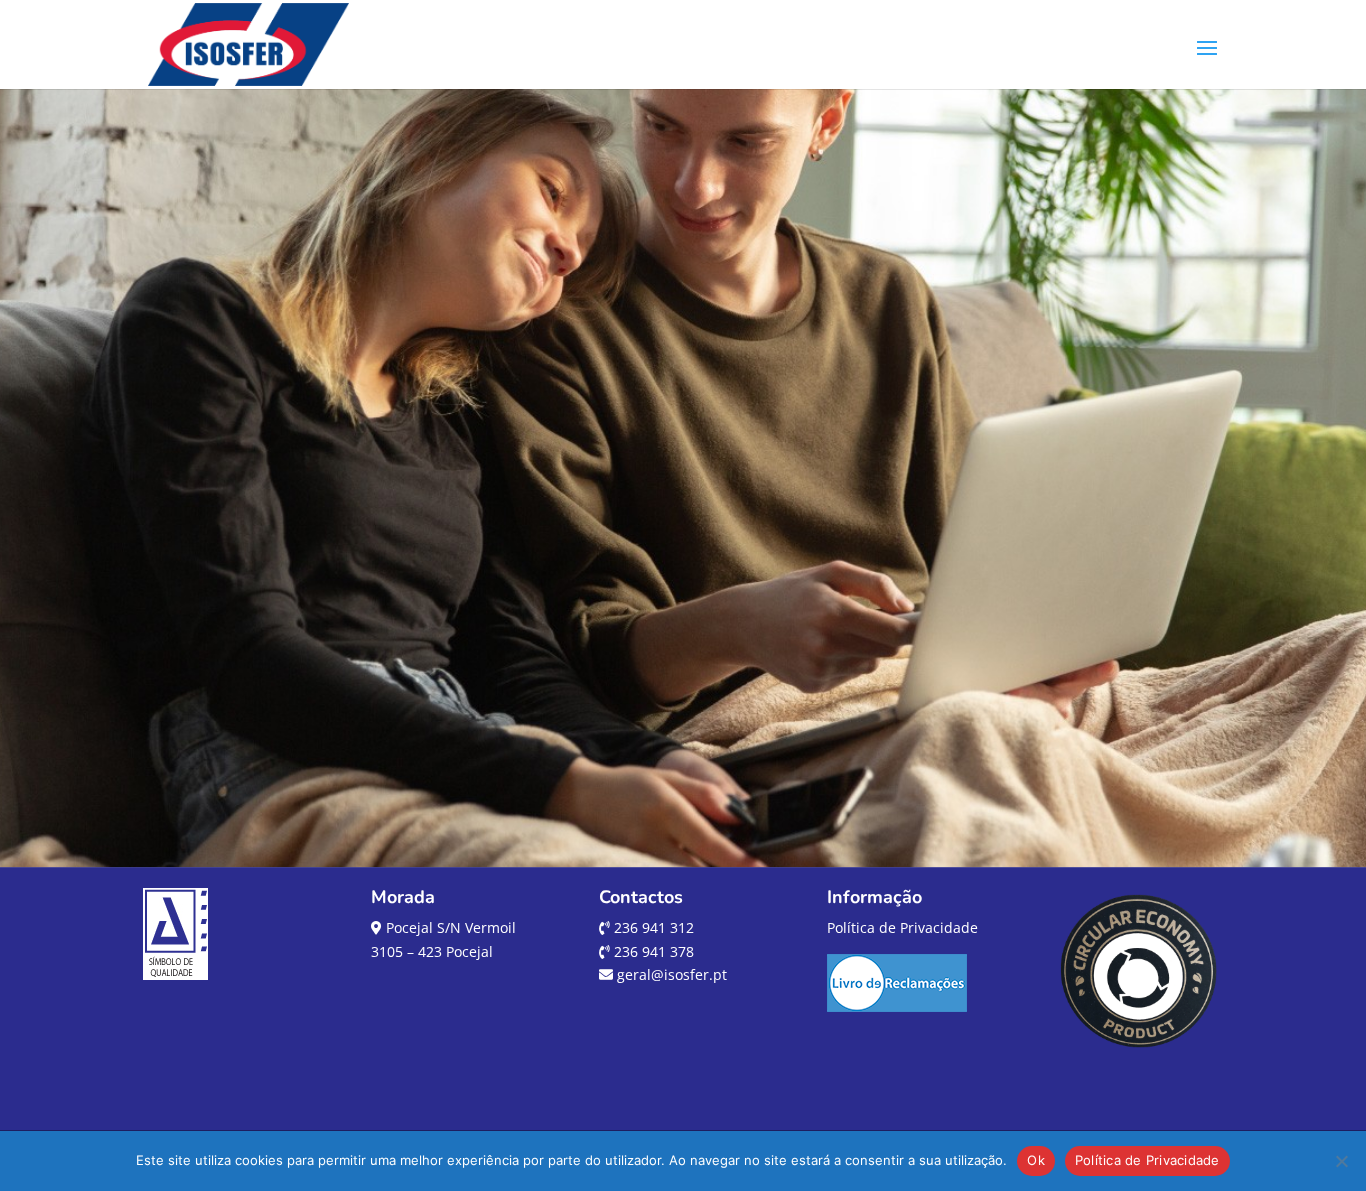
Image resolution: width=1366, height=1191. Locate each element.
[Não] (1341, 1161)
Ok (1036, 1160)
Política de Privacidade (902, 927)
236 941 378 (652, 951)
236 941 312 (652, 927)
